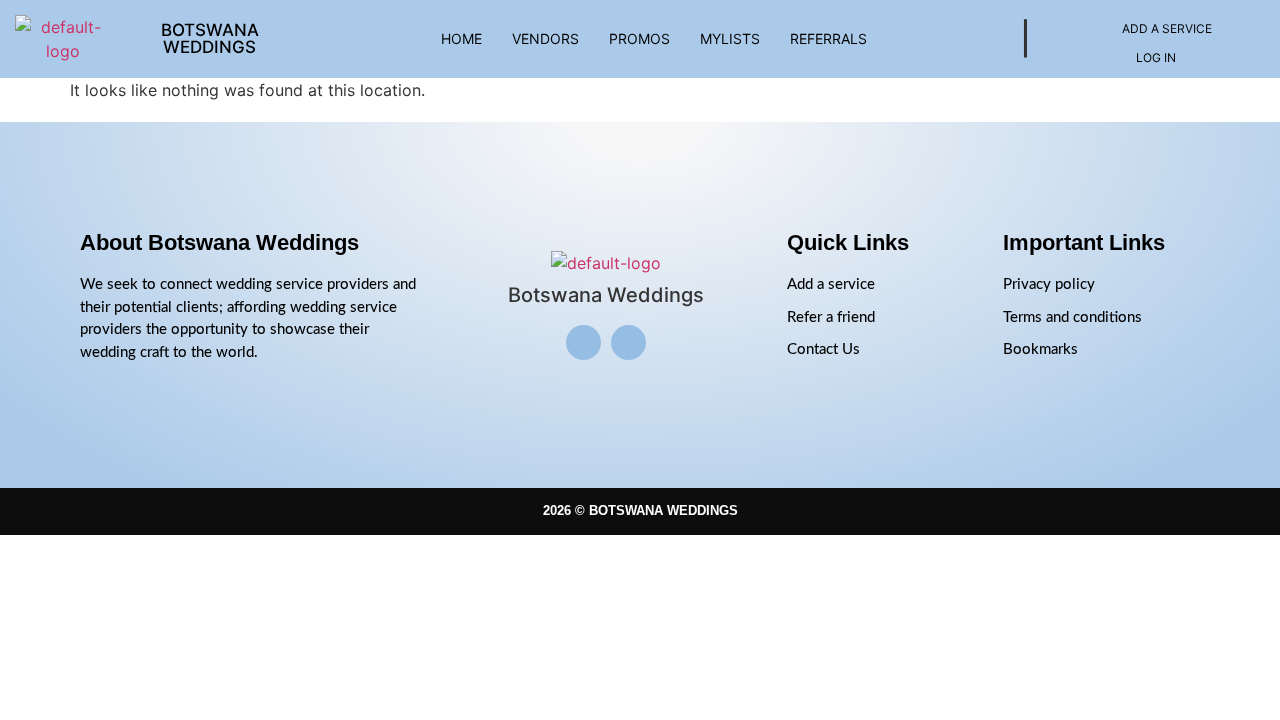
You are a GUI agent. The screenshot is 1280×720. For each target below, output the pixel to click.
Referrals (828, 38)
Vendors (545, 38)
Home (461, 38)
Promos (639, 38)
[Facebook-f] (628, 342)
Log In (1156, 57)
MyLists (730, 38)
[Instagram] (583, 342)
